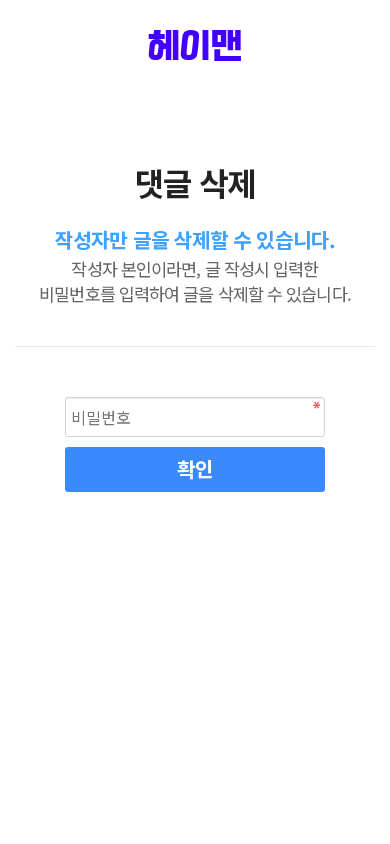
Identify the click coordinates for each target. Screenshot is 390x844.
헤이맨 (194, 48)
